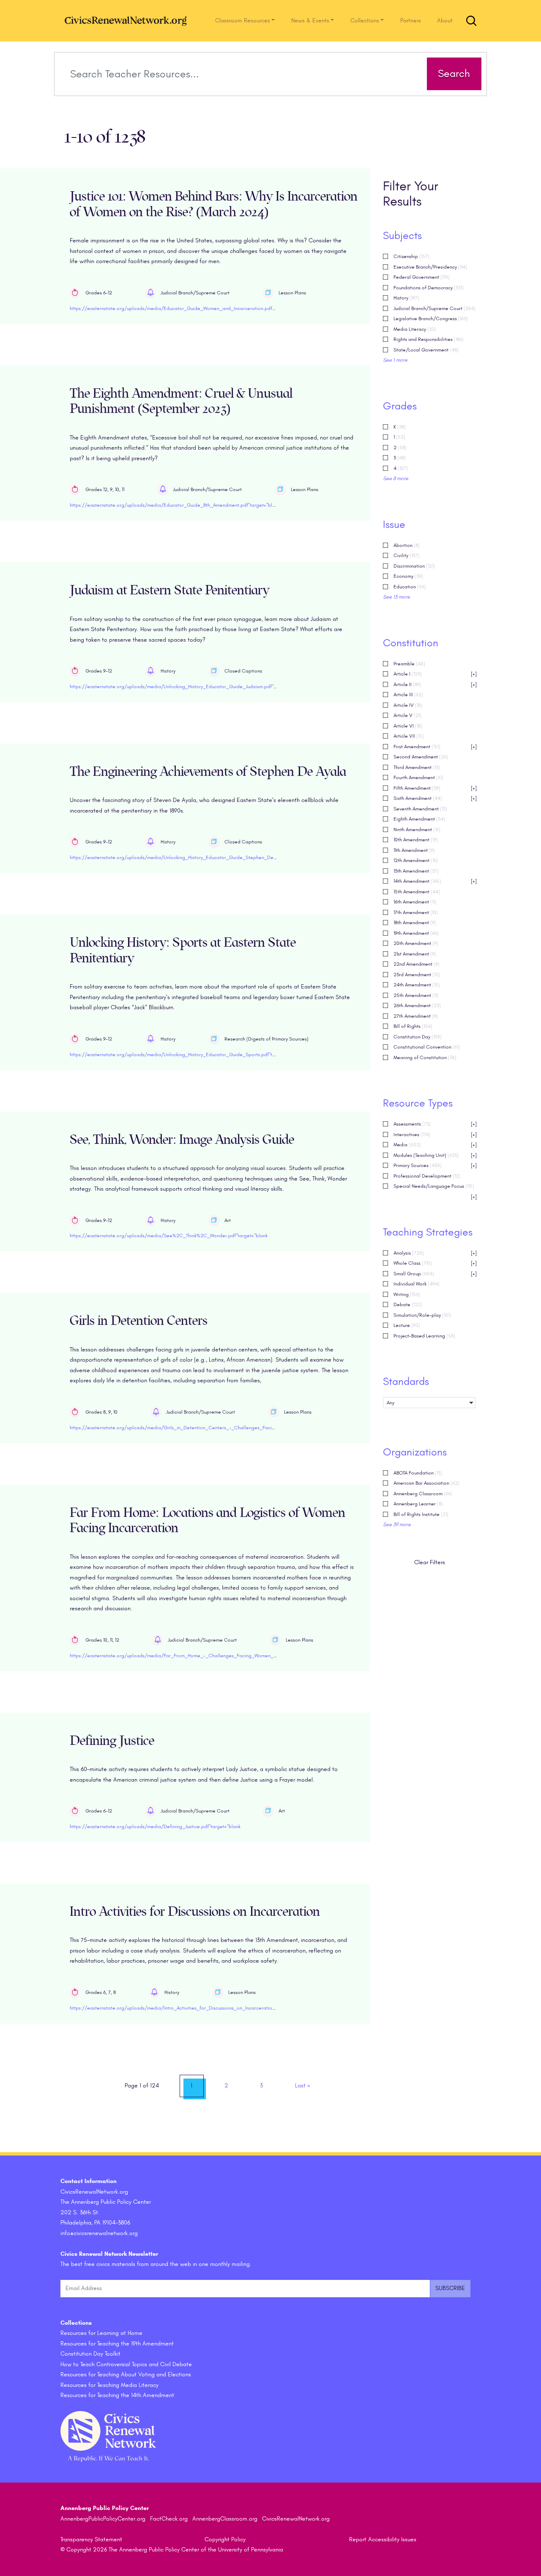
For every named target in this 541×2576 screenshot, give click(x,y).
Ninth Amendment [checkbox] (417, 829)
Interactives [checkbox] (435, 1134)
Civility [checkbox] (407, 555)
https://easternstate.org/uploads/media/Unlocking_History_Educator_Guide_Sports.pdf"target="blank (185, 1055)
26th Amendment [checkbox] (417, 1005)
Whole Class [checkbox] (435, 1263)
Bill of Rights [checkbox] (413, 1026)
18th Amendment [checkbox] (415, 923)
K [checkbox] (400, 427)
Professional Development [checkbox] (427, 1176)
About (445, 21)
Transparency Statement (91, 2539)
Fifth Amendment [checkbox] (435, 788)
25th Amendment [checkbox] (416, 995)
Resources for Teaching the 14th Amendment (117, 2395)
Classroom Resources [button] (243, 21)
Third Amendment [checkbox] (417, 767)
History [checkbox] (406, 298)
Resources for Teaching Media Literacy (109, 2385)
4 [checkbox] (401, 468)
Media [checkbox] (435, 1145)
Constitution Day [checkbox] (418, 1037)
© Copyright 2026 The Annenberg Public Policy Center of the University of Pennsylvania (172, 2550)
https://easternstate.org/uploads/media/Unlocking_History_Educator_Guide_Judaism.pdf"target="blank (187, 687)
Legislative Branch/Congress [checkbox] (431, 319)
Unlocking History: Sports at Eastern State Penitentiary (183, 950)
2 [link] (226, 2086)
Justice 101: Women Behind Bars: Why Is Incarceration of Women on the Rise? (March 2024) (214, 204)
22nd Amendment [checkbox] (417, 964)
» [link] (303, 2086)
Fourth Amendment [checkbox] (418, 777)
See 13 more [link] (396, 597)
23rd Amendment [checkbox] (417, 975)
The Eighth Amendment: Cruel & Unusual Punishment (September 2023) (181, 401)
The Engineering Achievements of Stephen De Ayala (208, 772)
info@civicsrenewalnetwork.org (99, 2233)
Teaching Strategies (428, 1232)
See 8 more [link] (396, 478)
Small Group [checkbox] (435, 1274)
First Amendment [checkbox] (435, 747)
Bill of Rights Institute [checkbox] (421, 1514)
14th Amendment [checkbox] (435, 881)
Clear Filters (430, 1562)
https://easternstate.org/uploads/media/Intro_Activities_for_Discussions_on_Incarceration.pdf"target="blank (193, 2008)
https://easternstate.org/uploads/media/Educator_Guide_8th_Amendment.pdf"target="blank (175, 505)
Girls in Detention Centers (139, 1321)
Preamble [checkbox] (409, 664)
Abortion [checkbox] (407, 545)
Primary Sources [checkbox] (435, 1165)
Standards (406, 1381)
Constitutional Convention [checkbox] (427, 1047)
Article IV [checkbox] (408, 705)
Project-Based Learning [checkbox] (424, 1336)
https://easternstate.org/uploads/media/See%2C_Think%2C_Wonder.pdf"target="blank (169, 1236)
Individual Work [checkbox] (417, 1284)
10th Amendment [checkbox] (416, 840)
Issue (394, 525)
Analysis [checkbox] (435, 1253)
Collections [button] (365, 21)
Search (454, 74)
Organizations (415, 1452)
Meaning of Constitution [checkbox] (425, 1057)
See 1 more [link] (395, 360)
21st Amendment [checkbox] (415, 954)
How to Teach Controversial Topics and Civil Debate (126, 2364)
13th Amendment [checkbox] (416, 871)
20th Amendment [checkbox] (416, 943)
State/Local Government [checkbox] (426, 350)
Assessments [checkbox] (435, 1124)
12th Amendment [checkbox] (416, 860)
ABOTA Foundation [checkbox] (418, 1473)
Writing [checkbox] (407, 1294)
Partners (411, 21)
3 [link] (261, 2086)
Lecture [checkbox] (407, 1325)
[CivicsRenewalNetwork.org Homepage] (128, 21)
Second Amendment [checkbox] (421, 757)
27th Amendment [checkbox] (416, 1016)
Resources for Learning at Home (101, 2333)
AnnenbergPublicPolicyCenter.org (103, 2519)
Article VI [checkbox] (408, 726)
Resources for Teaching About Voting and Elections (126, 2374)
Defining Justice (112, 1741)
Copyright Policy (225, 2539)
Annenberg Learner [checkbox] (418, 1504)
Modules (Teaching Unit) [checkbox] (435, 1155)
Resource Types (418, 1103)
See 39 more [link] (397, 1524)
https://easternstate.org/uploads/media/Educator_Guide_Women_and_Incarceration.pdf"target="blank (187, 308)
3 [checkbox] (400, 458)
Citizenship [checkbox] (411, 256)
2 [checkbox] (400, 448)
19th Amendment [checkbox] (416, 933)
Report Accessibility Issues (383, 2539)
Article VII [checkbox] (409, 736)
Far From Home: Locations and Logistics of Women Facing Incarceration (208, 1521)
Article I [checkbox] (435, 674)
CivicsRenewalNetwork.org (296, 2519)
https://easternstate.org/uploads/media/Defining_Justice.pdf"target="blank (155, 1826)
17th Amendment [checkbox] (416, 912)
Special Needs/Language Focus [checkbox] (435, 1187)
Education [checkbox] (410, 587)
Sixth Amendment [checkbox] (435, 798)
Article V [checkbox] (407, 715)
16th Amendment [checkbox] (415, 902)
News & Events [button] (310, 21)
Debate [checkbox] (408, 1304)
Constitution (411, 643)
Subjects (402, 236)
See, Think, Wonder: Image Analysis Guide (182, 1140)
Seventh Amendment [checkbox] (420, 809)
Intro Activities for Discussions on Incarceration (195, 1912)
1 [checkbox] (399, 437)
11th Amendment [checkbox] (414, 850)
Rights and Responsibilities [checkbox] (429, 339)
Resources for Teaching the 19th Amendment (117, 2344)
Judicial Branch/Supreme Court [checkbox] (434, 308)
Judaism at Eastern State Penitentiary (169, 590)
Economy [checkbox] (408, 576)
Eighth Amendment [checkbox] (419, 819)
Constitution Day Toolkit (90, 2354)
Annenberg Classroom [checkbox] (423, 1494)
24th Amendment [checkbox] (417, 985)
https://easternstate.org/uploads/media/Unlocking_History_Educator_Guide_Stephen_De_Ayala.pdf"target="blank (199, 857)
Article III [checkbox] (408, 695)
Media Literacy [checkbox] (415, 329)
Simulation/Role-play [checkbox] (422, 1315)
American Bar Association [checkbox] (426, 1483)
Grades (400, 406)
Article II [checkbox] (435, 684)
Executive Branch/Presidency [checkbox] (430, 267)
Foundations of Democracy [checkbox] (429, 288)
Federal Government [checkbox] (422, 277)
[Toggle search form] (471, 21)
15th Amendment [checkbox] (417, 892)
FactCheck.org (169, 2519)
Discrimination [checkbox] (414, 566)
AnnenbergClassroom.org (225, 2519)
